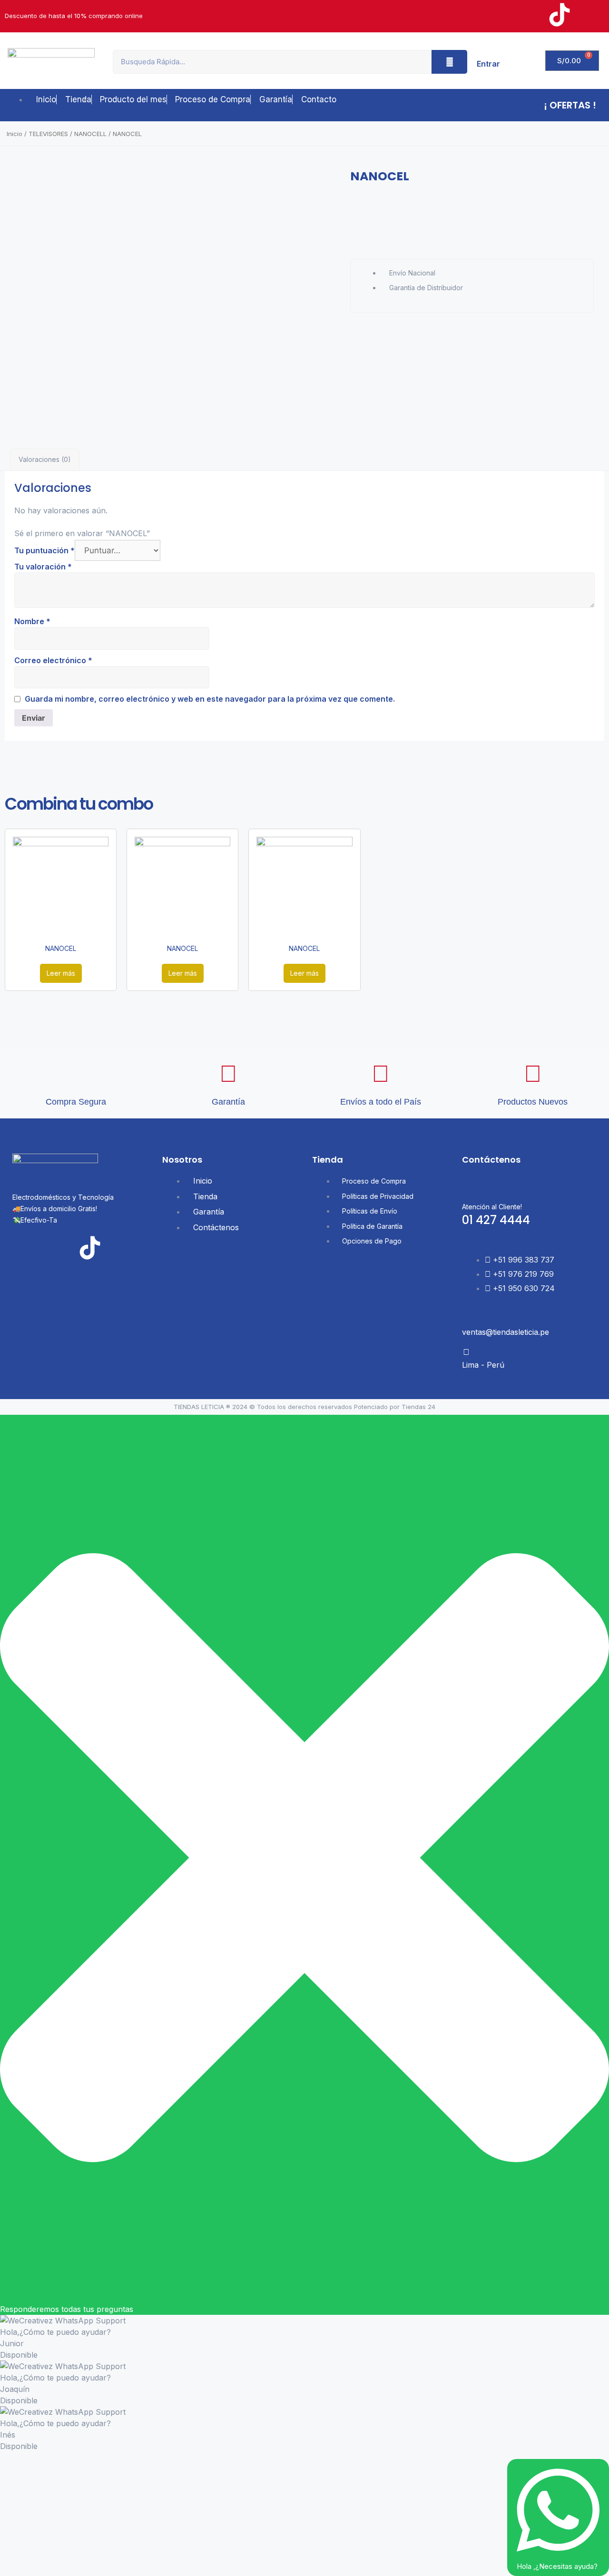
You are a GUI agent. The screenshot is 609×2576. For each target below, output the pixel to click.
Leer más (61, 973)
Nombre (32, 621)
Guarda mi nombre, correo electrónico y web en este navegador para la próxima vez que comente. (210, 699)
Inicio (15, 134)
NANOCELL (90, 134)
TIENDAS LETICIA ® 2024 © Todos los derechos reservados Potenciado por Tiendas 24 (304, 1407)
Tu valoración (43, 567)
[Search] (449, 62)
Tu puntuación (44, 550)
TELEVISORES (48, 134)
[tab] (45, 460)
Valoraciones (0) (45, 459)
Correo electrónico (53, 660)
